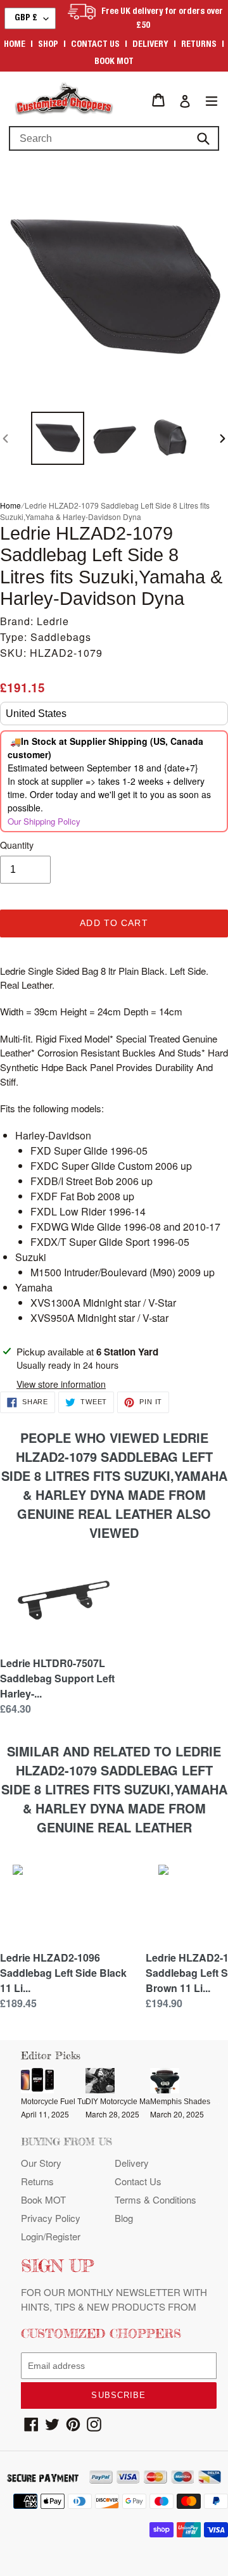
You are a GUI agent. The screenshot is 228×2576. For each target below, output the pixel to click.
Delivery (150, 45)
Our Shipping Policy (44, 821)
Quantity (17, 845)
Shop (48, 45)
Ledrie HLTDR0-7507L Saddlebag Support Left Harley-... (57, 1678)
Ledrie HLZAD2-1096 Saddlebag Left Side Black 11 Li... (63, 1973)
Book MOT (114, 62)
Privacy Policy (51, 2218)
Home (15, 45)
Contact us (95, 45)
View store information (61, 1384)
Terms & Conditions (155, 2199)
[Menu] (212, 100)
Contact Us (138, 2181)
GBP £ (26, 18)
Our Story (41, 2163)
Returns (199, 45)
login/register (51, 2236)
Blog (124, 2218)
